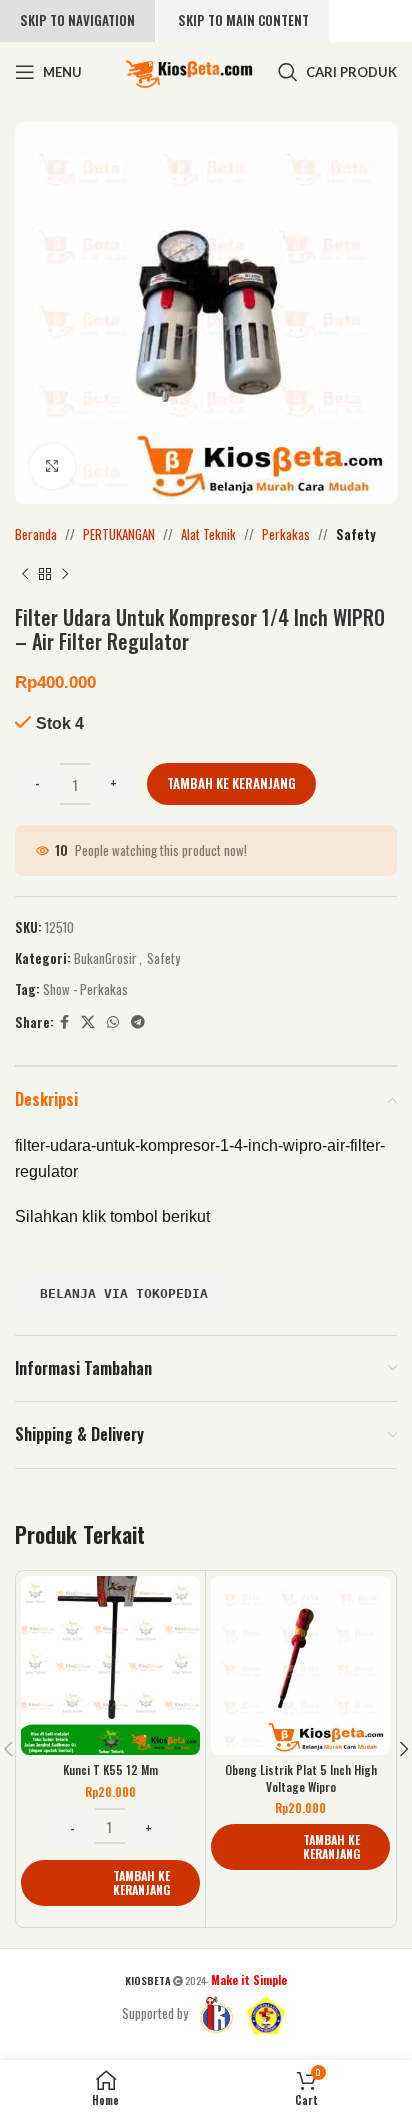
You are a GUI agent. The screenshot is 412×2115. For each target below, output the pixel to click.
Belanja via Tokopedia (124, 1293)
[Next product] (65, 575)
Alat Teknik (208, 534)
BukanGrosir (105, 958)
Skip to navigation (77, 20)
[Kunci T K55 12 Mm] (110, 1665)
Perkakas (286, 534)
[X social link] (88, 1022)
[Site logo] (189, 70)
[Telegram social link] (138, 1022)
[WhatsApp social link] (113, 1022)
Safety (356, 534)
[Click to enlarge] (52, 466)
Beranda (36, 534)
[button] (110, 1883)
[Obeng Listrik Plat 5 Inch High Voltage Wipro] (300, 1665)
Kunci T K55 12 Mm (110, 1769)
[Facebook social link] (64, 1022)
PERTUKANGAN (119, 534)
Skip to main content (243, 20)
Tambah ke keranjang (231, 783)
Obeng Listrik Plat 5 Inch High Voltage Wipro (301, 1777)
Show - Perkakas (85, 989)
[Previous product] (25, 575)
